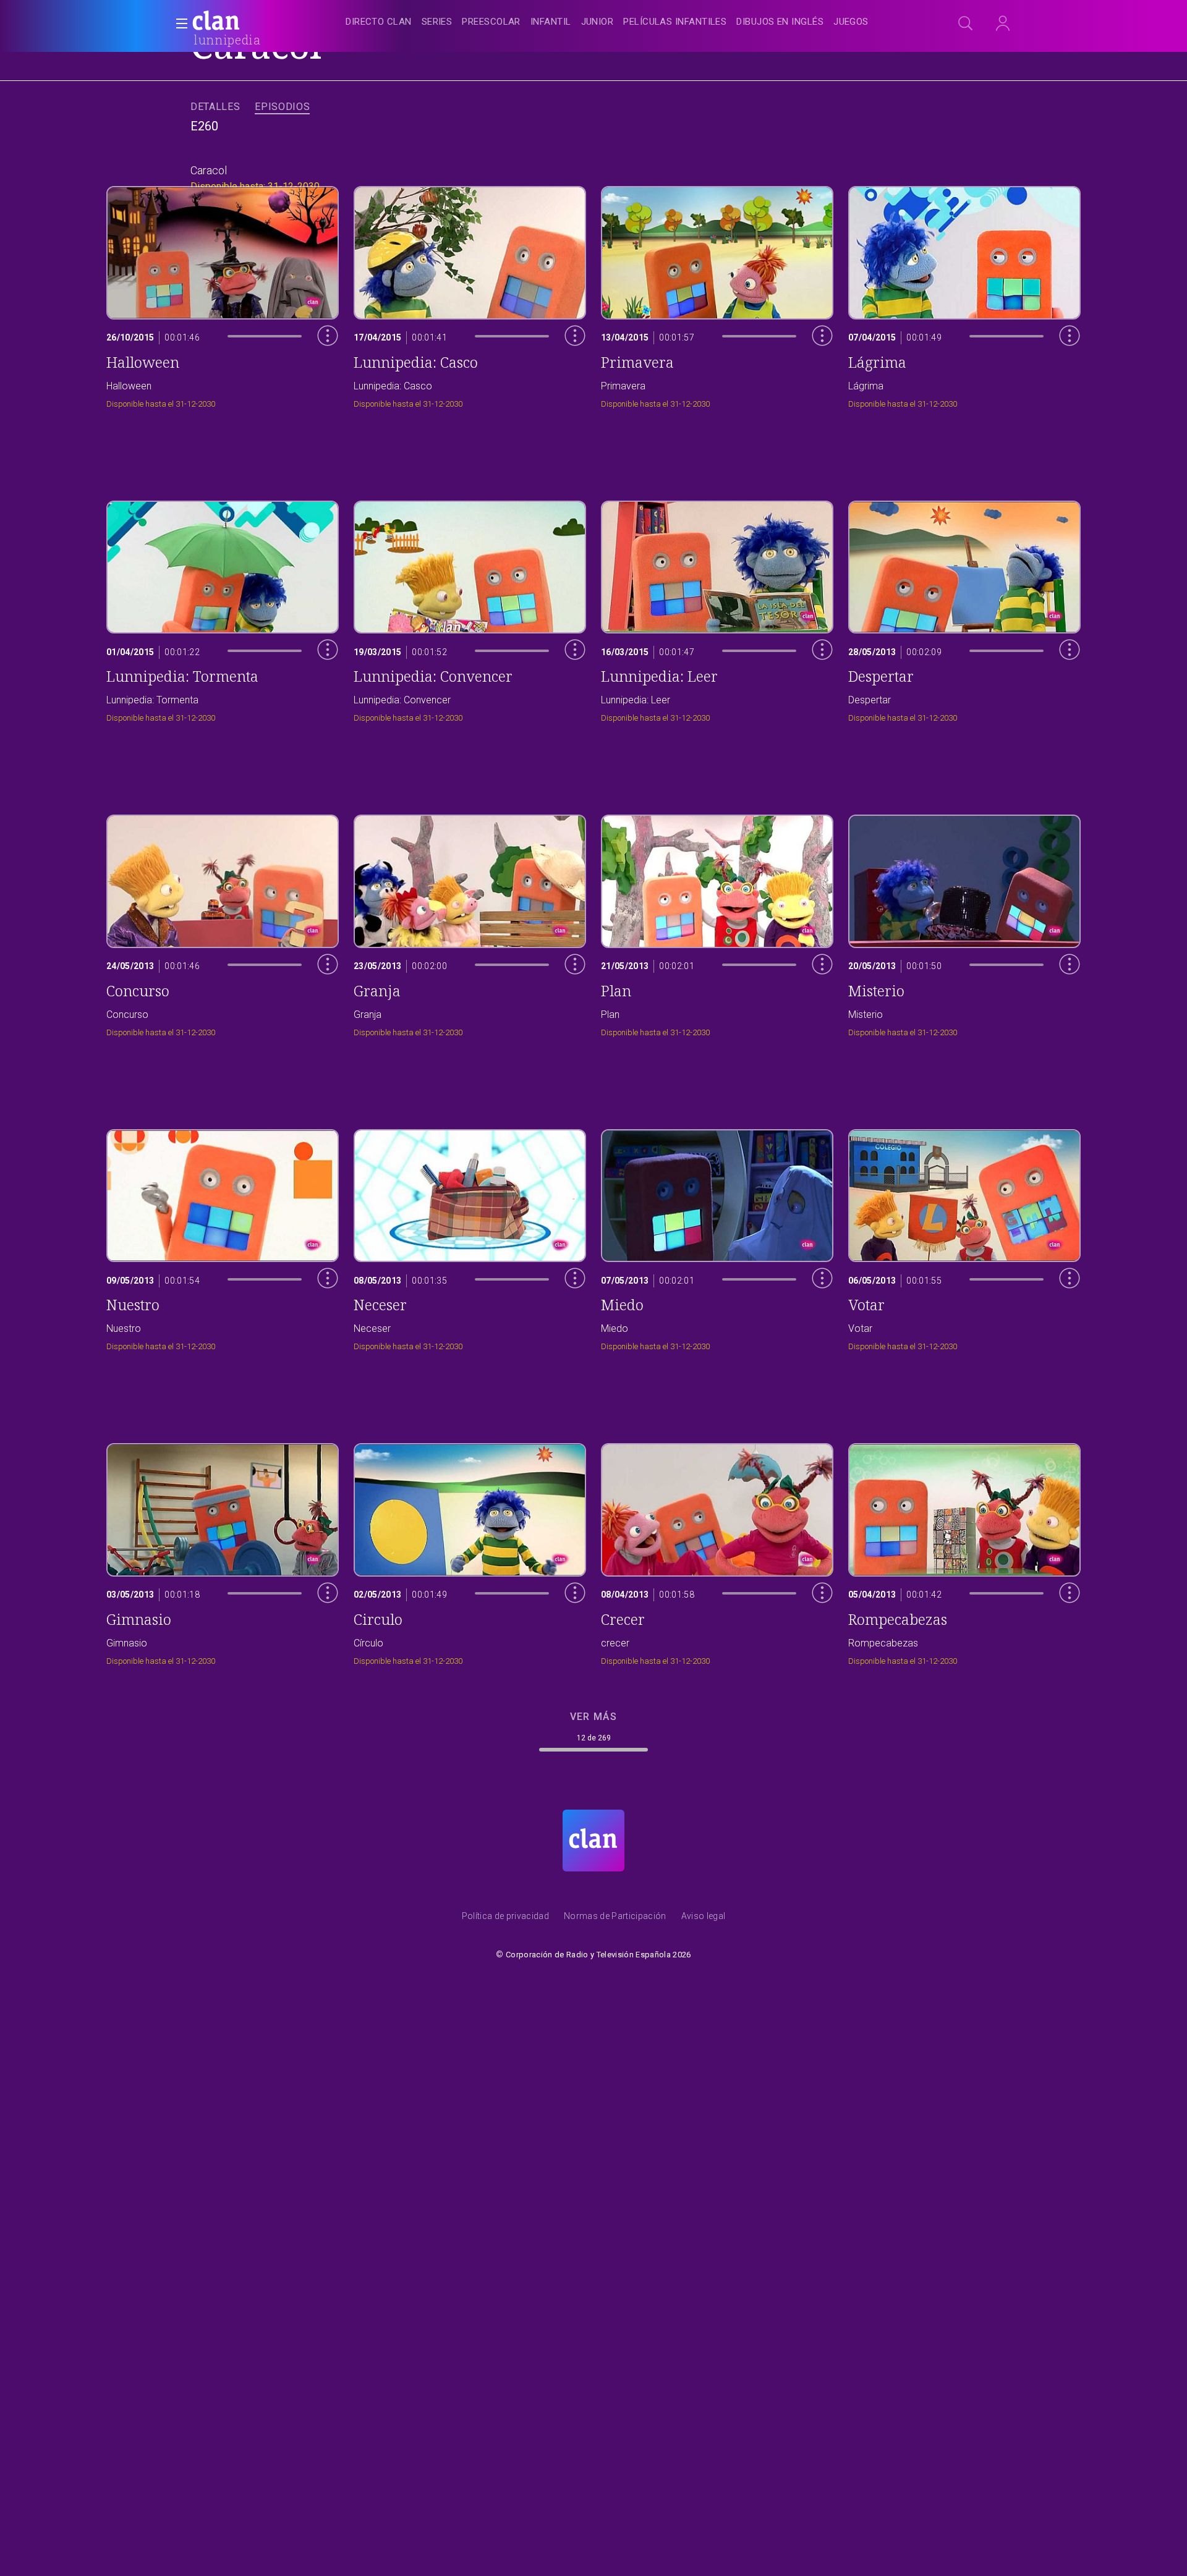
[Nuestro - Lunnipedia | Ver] (223, 1237)
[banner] (246, 22)
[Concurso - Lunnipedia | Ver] (223, 922)
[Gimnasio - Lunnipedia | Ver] (223, 1551)
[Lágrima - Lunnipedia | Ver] (964, 294)
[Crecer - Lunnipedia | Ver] (717, 1551)
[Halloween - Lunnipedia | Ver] (223, 294)
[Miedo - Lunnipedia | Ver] (717, 1237)
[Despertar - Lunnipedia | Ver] (964, 608)
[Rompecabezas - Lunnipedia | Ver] (964, 1551)
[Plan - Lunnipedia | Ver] (717, 922)
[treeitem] (378, 23)
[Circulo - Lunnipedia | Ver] (470, 1551)
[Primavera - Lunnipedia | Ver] (717, 294)
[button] (178, 23)
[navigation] (607, 22)
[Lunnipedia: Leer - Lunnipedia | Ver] (717, 608)
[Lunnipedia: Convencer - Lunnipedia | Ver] (470, 608)
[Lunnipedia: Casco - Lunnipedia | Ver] (470, 294)
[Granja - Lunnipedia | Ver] (470, 922)
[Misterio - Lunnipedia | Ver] (964, 922)
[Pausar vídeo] (318, 362)
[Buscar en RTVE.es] (966, 23)
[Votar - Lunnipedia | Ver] (964, 1237)
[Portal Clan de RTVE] (216, 22)
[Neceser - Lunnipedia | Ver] (470, 1237)
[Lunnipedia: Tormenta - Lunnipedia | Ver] (223, 608)
